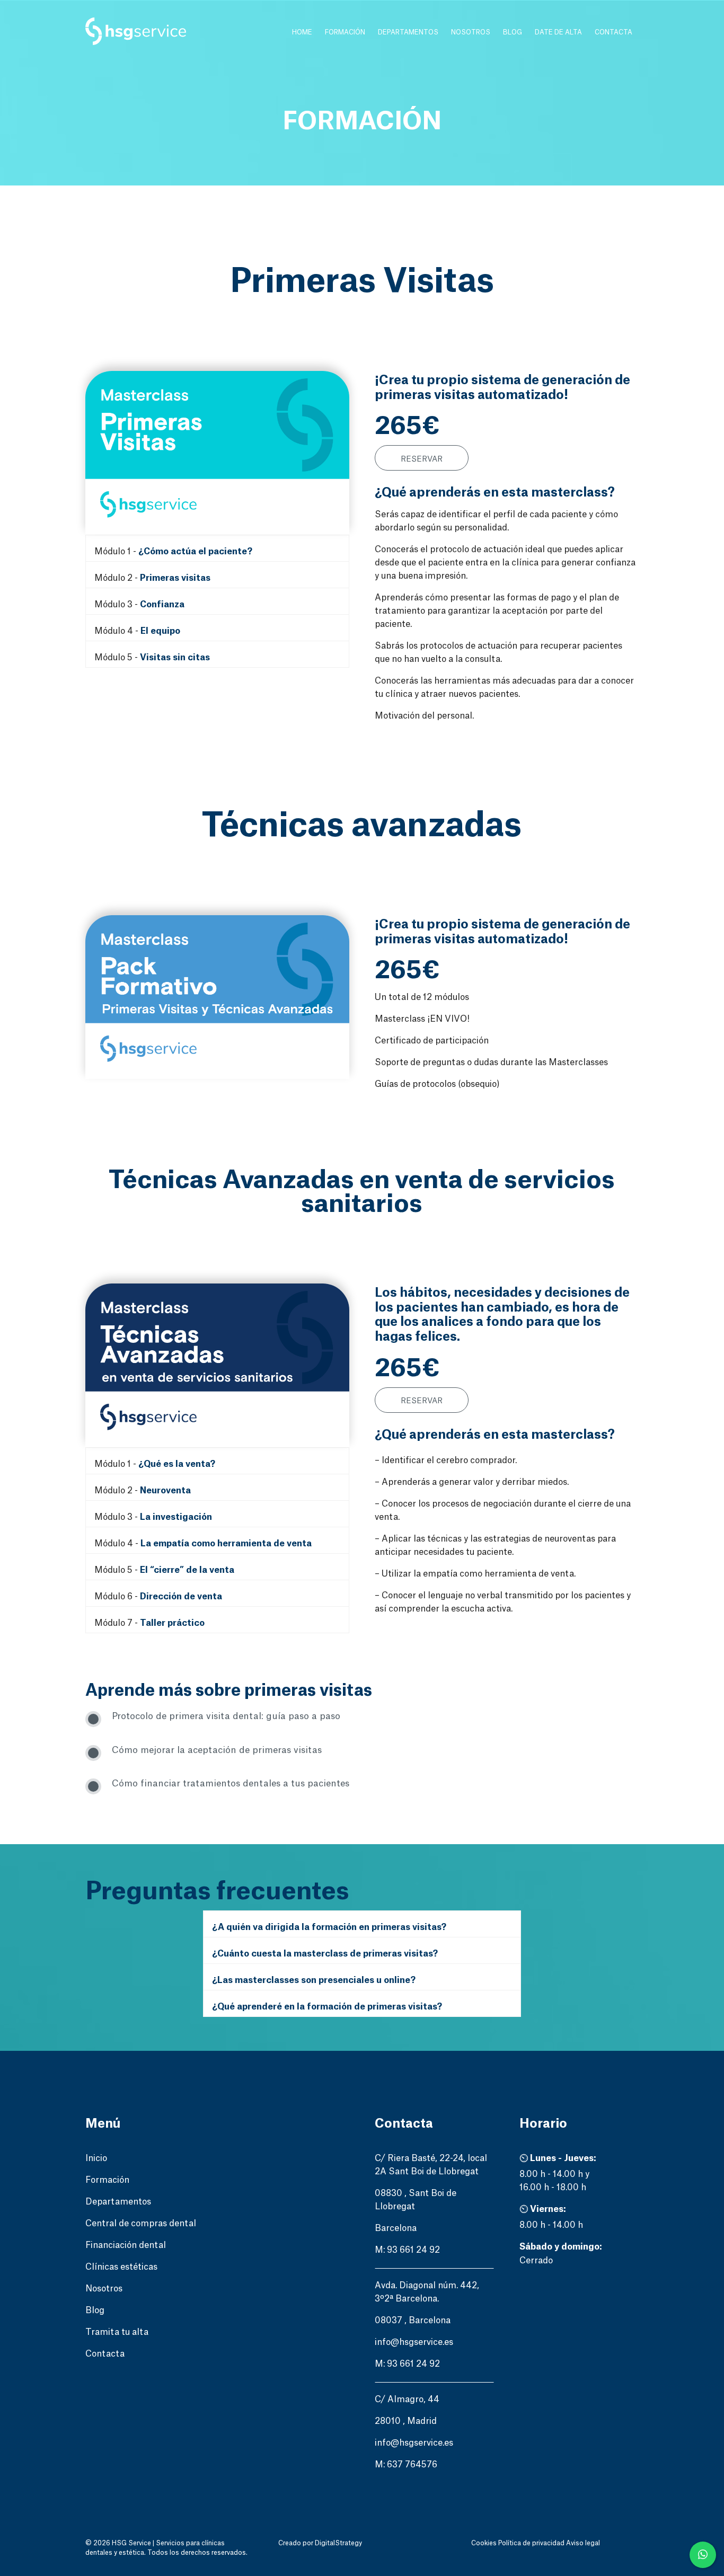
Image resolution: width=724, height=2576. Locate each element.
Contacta (105, 2352)
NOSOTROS (471, 32)
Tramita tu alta (117, 2331)
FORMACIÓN (345, 32)
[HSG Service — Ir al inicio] (136, 32)
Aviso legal (583, 2542)
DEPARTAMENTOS (408, 32)
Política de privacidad (532, 2542)
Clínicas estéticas (121, 2265)
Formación (107, 2179)
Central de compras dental (141, 2222)
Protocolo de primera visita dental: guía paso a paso (226, 1715)
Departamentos (118, 2200)
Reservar (422, 458)
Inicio (96, 2157)
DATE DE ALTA (558, 32)
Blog (95, 2309)
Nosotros (104, 2287)
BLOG (513, 32)
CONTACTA (613, 32)
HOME (302, 32)
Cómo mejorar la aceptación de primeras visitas (217, 1749)
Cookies (485, 2542)
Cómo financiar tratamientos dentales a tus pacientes (231, 1782)
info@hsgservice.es (414, 2341)
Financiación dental (126, 2244)
